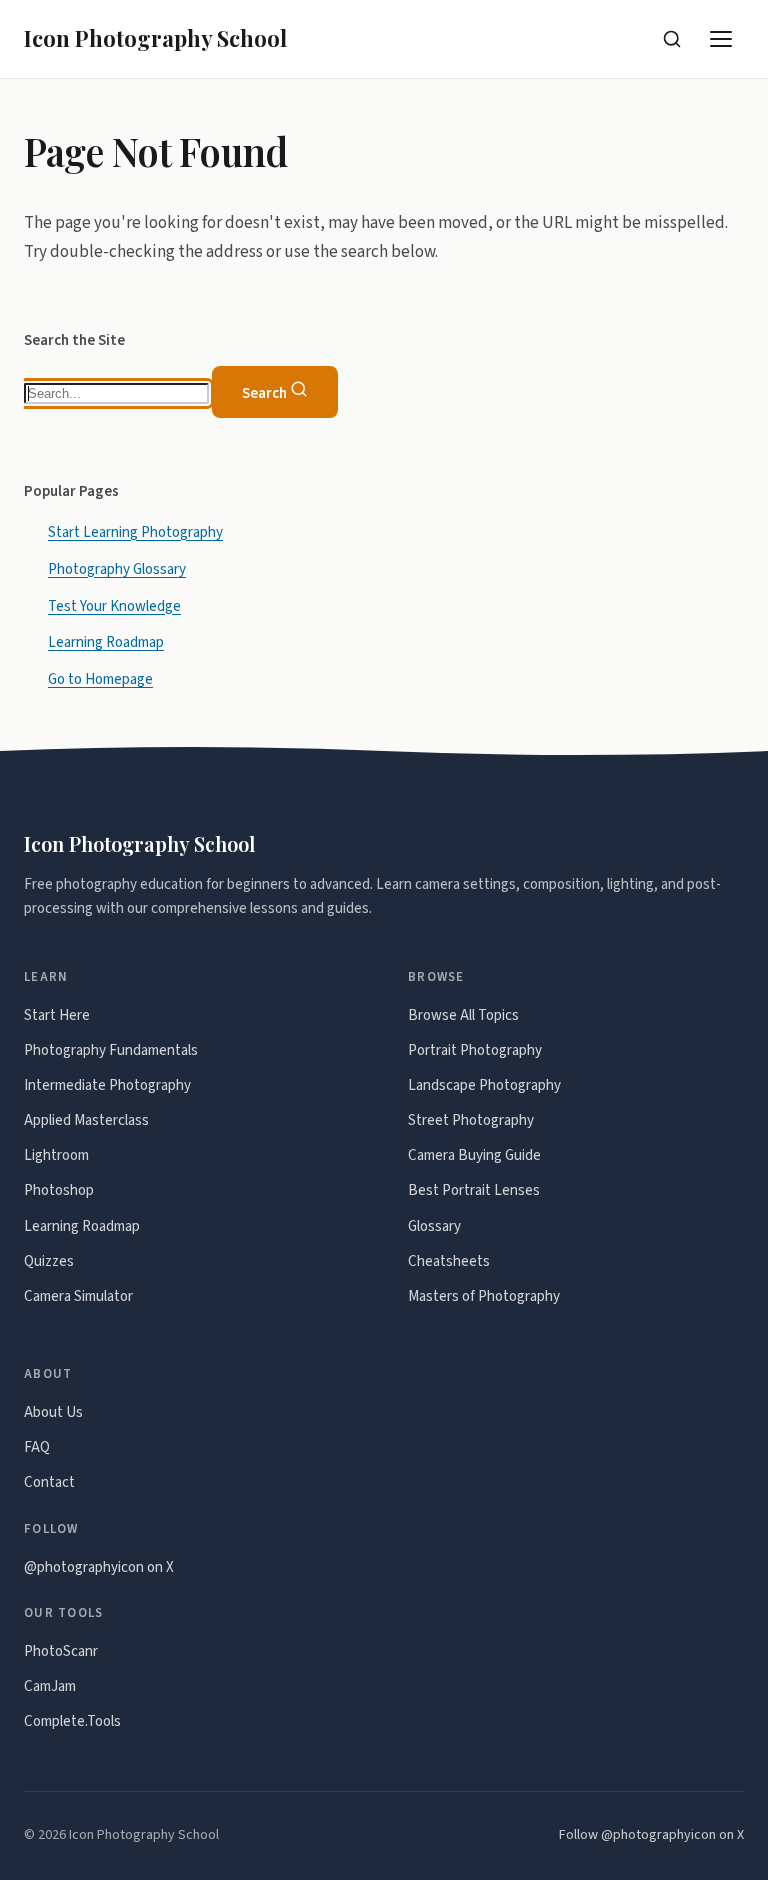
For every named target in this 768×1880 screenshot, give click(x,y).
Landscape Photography (484, 1085)
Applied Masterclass (86, 1120)
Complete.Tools (72, 1721)
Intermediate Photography (107, 1085)
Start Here (57, 1015)
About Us (53, 1412)
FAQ (37, 1447)
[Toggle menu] (722, 39)
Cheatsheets (449, 1261)
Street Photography (471, 1120)
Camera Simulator (78, 1296)
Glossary (434, 1226)
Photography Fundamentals (111, 1050)
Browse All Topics (463, 1015)
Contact (49, 1482)
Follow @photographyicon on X (651, 1835)
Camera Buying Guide (474, 1155)
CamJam (50, 1686)
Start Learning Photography (135, 532)
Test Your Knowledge (114, 605)
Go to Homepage (100, 679)
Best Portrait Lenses (474, 1190)
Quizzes (49, 1261)
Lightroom (56, 1155)
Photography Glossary (117, 569)
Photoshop (59, 1190)
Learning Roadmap (106, 642)
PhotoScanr (61, 1651)
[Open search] (672, 39)
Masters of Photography (484, 1296)
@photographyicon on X (99, 1567)
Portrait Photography (475, 1050)
